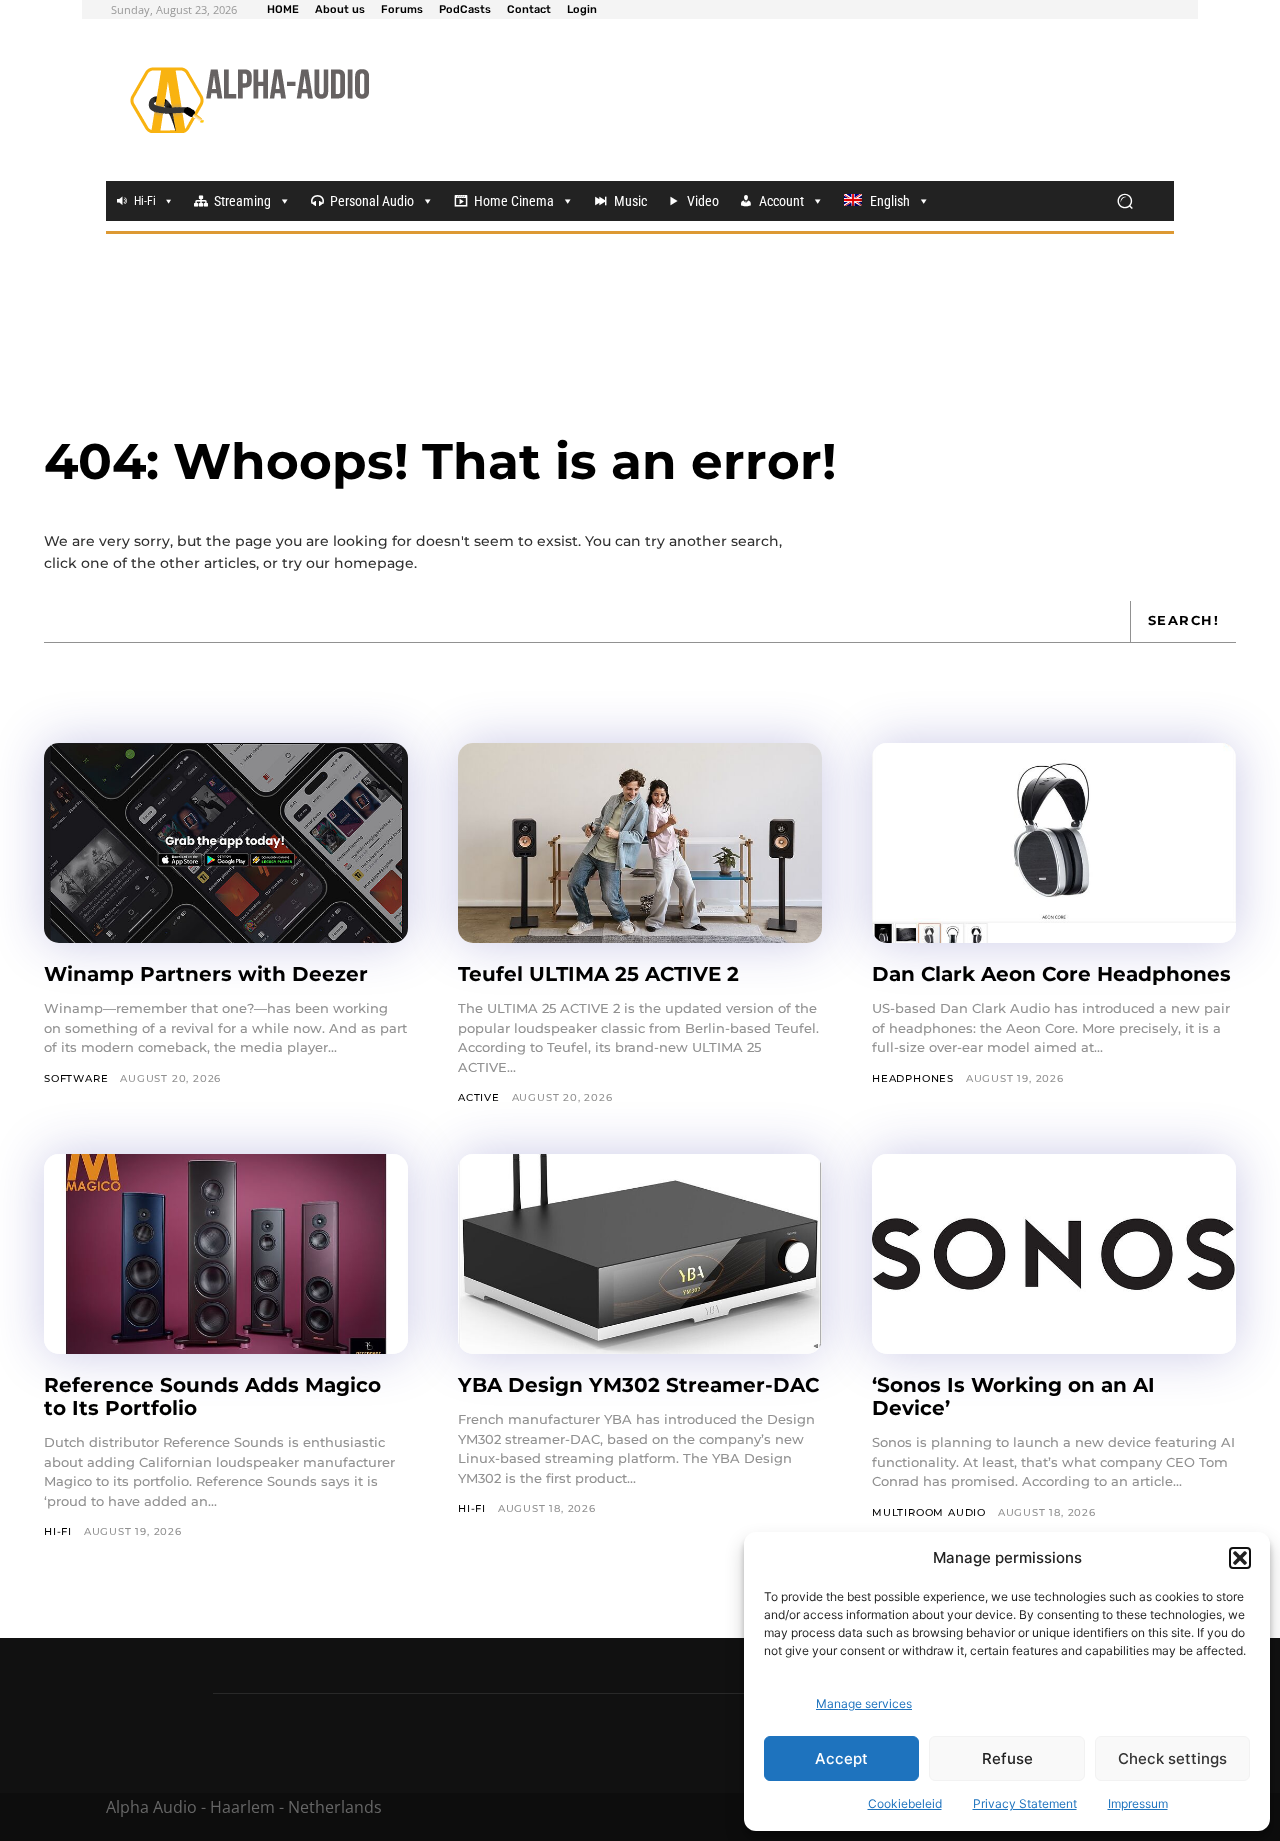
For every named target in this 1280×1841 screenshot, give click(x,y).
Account (781, 201)
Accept (841, 1758)
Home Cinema (514, 201)
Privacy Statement (1025, 1803)
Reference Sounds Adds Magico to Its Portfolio (212, 1396)
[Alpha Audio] (249, 100)
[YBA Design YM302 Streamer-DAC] (640, 1254)
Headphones (913, 1078)
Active (479, 1097)
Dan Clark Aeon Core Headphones (1051, 974)
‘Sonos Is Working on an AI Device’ (1013, 1396)
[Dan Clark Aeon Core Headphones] (1054, 843)
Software (76, 1078)
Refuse (1007, 1758)
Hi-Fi (145, 201)
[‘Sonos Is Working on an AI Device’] (1054, 1254)
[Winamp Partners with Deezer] (226, 843)
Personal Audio (372, 201)
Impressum (1138, 1803)
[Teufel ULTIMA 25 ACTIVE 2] (640, 843)
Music (630, 201)
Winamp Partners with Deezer (206, 974)
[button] (1240, 1558)
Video (703, 201)
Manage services (864, 1703)
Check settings (1172, 1758)
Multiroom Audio (929, 1512)
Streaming (242, 201)
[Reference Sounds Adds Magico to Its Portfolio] (226, 1254)
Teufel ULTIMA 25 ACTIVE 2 (598, 974)
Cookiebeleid (905, 1803)
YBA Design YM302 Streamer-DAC (638, 1385)
